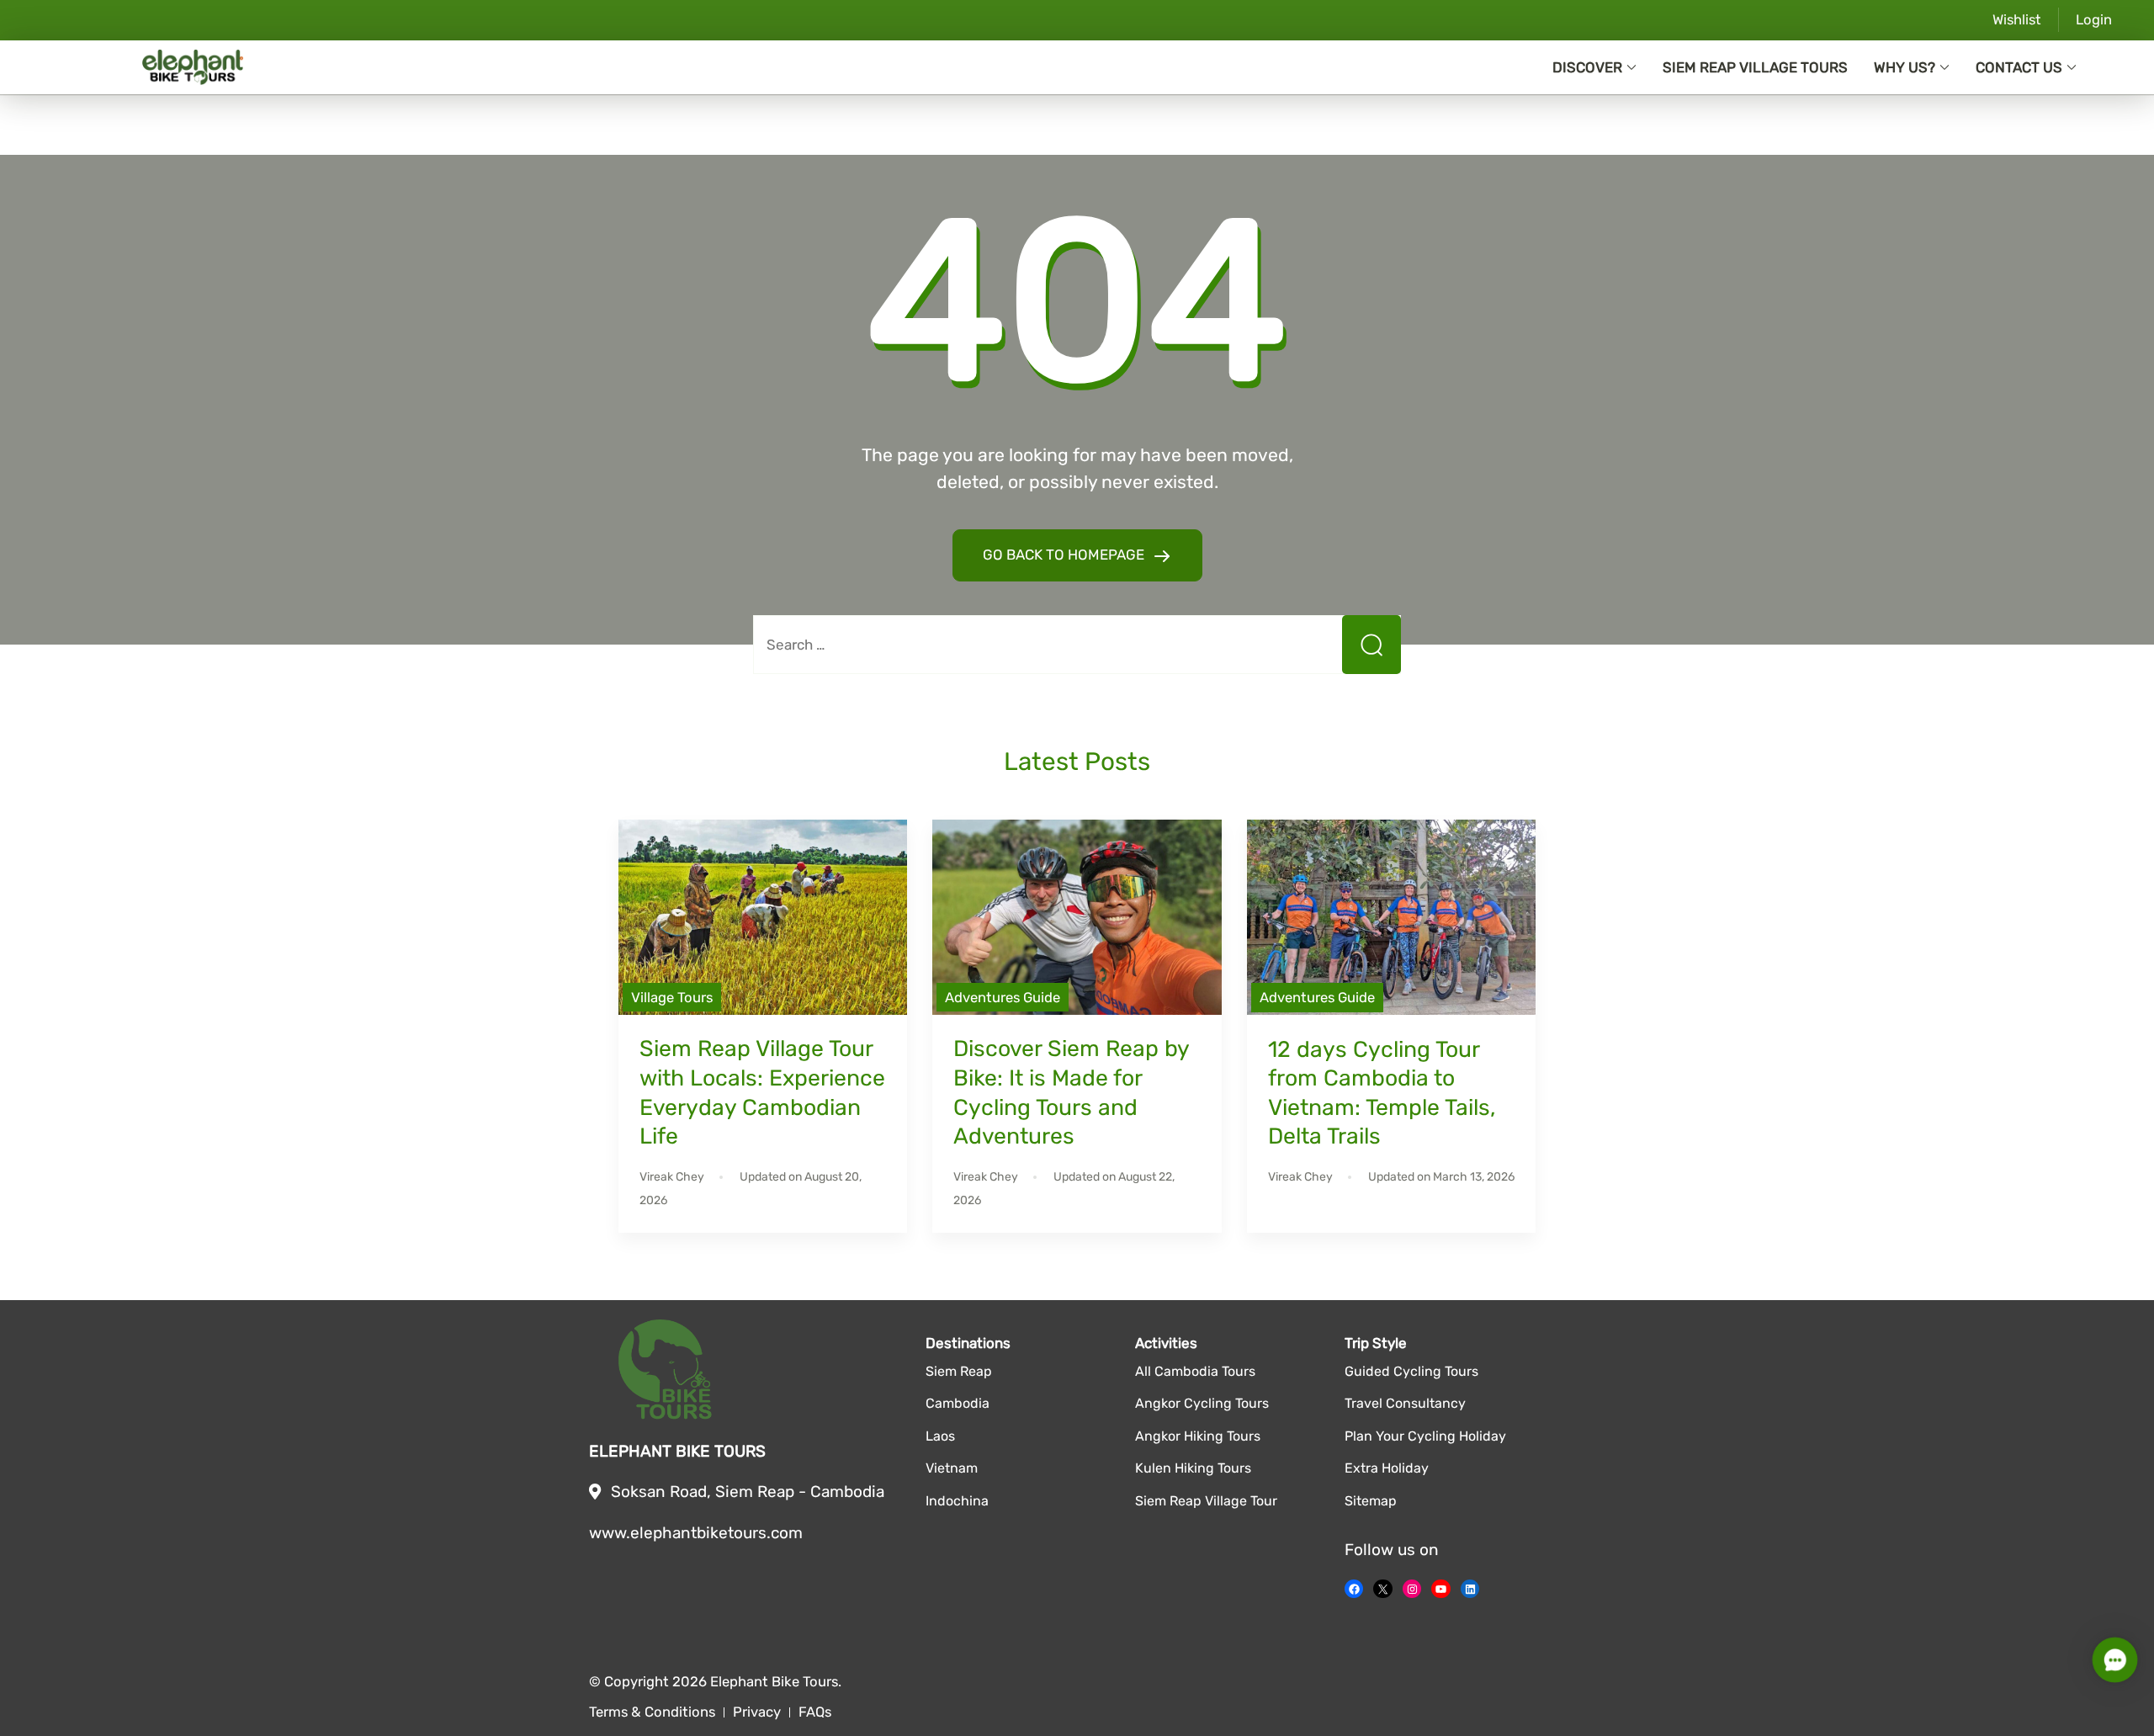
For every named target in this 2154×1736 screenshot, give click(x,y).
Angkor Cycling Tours (1202, 1403)
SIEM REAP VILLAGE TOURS (1755, 67)
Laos (940, 1436)
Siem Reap (959, 1371)
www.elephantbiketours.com (696, 1533)
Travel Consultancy (1405, 1403)
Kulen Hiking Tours (1193, 1468)
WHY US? (1905, 67)
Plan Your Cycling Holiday (1425, 1436)
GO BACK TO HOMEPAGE (1065, 555)
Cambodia (958, 1403)
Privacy (757, 1712)
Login (2094, 19)
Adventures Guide (1003, 997)
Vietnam (952, 1468)
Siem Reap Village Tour (1206, 1501)
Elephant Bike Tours (774, 1681)
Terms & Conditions (652, 1712)
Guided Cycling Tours (1411, 1371)
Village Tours (672, 997)
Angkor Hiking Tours (1198, 1436)
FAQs (815, 1712)
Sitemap (1371, 1501)
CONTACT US (2019, 67)
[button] (2115, 1660)
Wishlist (2017, 19)
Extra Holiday (1387, 1468)
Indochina (957, 1501)
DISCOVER (1587, 67)
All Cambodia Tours (1195, 1371)
